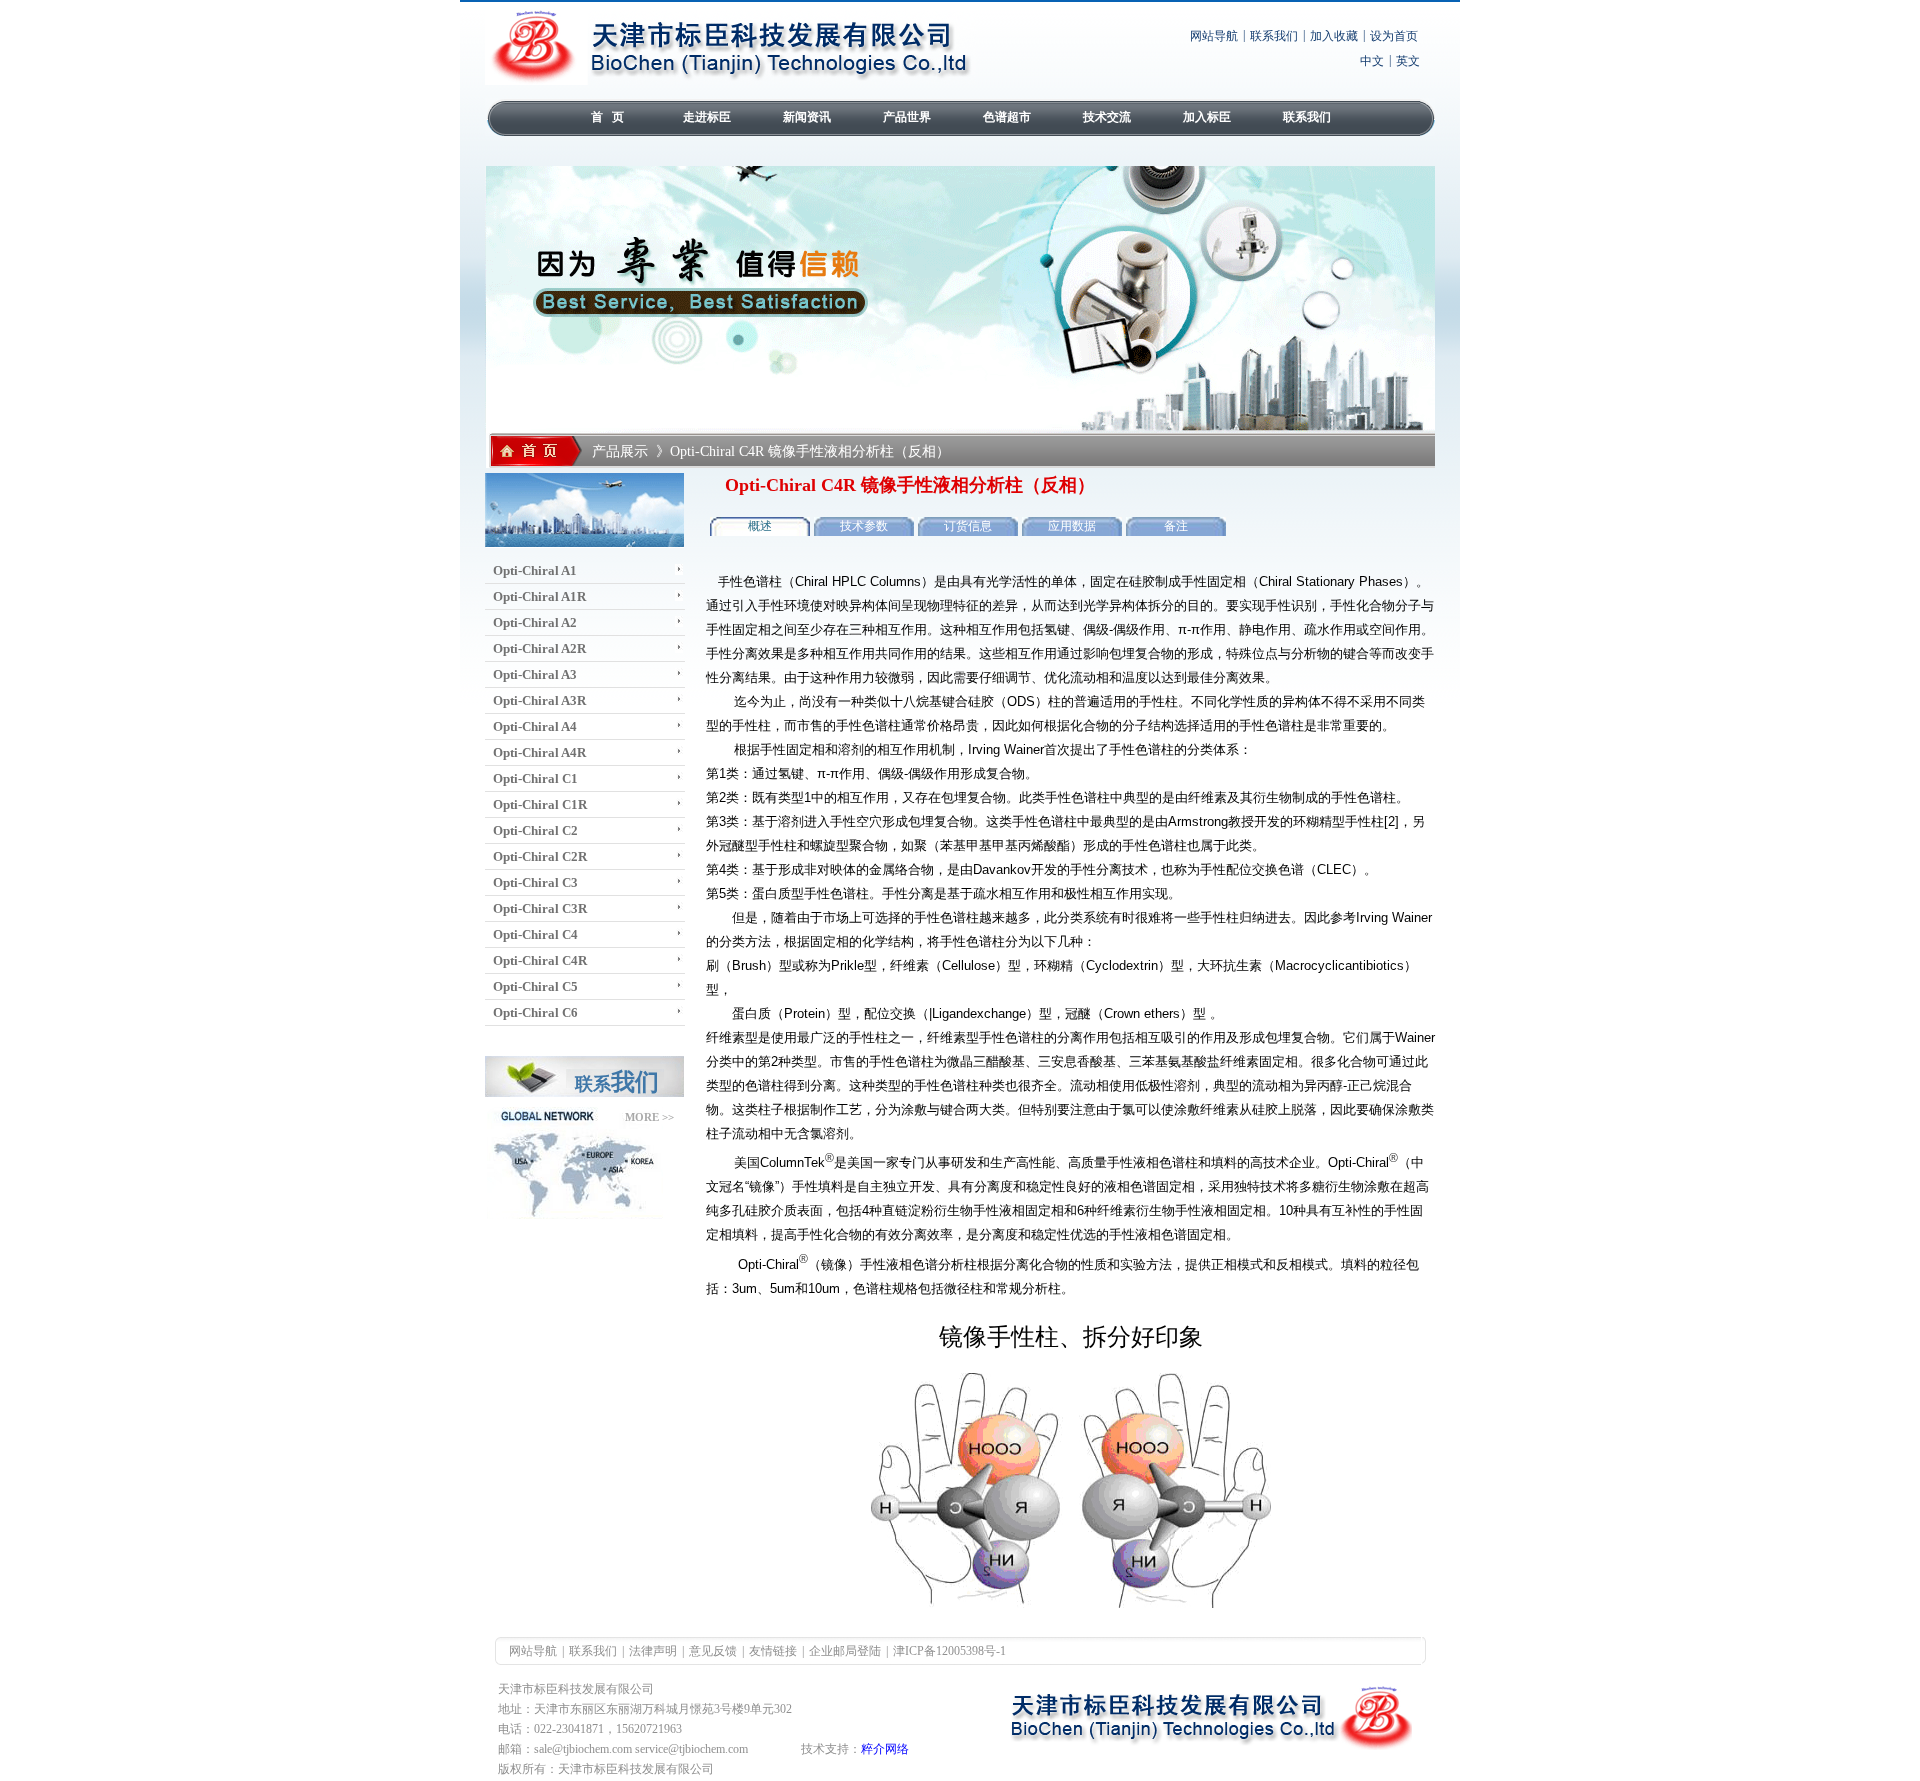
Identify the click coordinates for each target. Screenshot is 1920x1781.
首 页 (607, 117)
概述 (760, 526)
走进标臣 (707, 117)
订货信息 (968, 526)
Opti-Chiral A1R (539, 596)
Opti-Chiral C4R (540, 960)
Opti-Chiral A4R (539, 752)
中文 (1372, 61)
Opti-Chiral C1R (540, 804)
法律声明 (653, 1651)
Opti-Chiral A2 (535, 622)
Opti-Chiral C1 (535, 778)
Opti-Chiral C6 (535, 1012)
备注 (1176, 526)
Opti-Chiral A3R (539, 700)
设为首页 (1394, 36)
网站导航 (1214, 36)
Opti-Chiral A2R (539, 648)
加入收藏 (1334, 36)
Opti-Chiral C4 (535, 934)
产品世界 (907, 117)
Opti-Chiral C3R (540, 908)
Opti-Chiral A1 (535, 570)
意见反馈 (713, 1651)
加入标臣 (1207, 117)
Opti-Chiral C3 (535, 882)
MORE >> (649, 1117)
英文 (1408, 61)
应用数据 (1072, 526)
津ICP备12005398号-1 (949, 1651)
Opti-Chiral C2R (540, 856)
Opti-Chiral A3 (535, 674)
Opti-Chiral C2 (535, 830)
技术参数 (864, 526)
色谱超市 (1007, 117)
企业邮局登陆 (845, 1651)
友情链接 (773, 1651)
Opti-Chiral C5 (535, 986)
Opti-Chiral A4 (535, 726)
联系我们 (1274, 36)
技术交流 (1107, 117)
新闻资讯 (807, 117)
